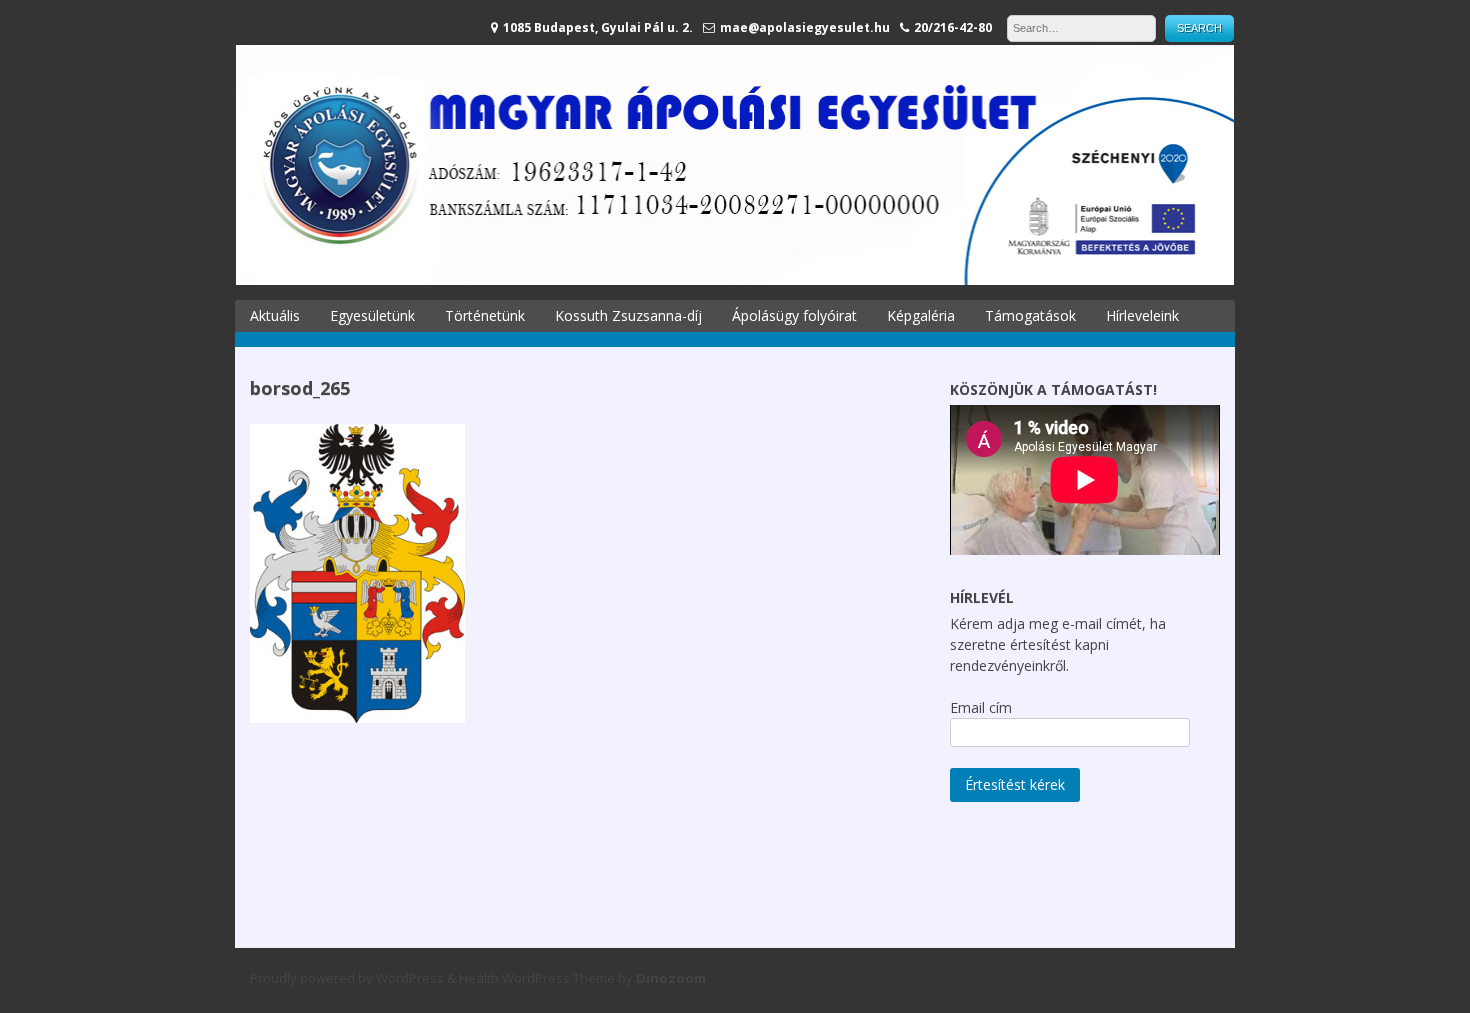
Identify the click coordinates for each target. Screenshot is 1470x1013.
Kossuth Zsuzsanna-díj (628, 315)
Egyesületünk (372, 315)
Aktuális (275, 315)
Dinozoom (671, 978)
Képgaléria (921, 315)
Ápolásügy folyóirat (794, 315)
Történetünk (485, 315)
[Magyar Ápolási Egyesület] (735, 279)
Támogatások (1030, 315)
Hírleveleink (1142, 315)
